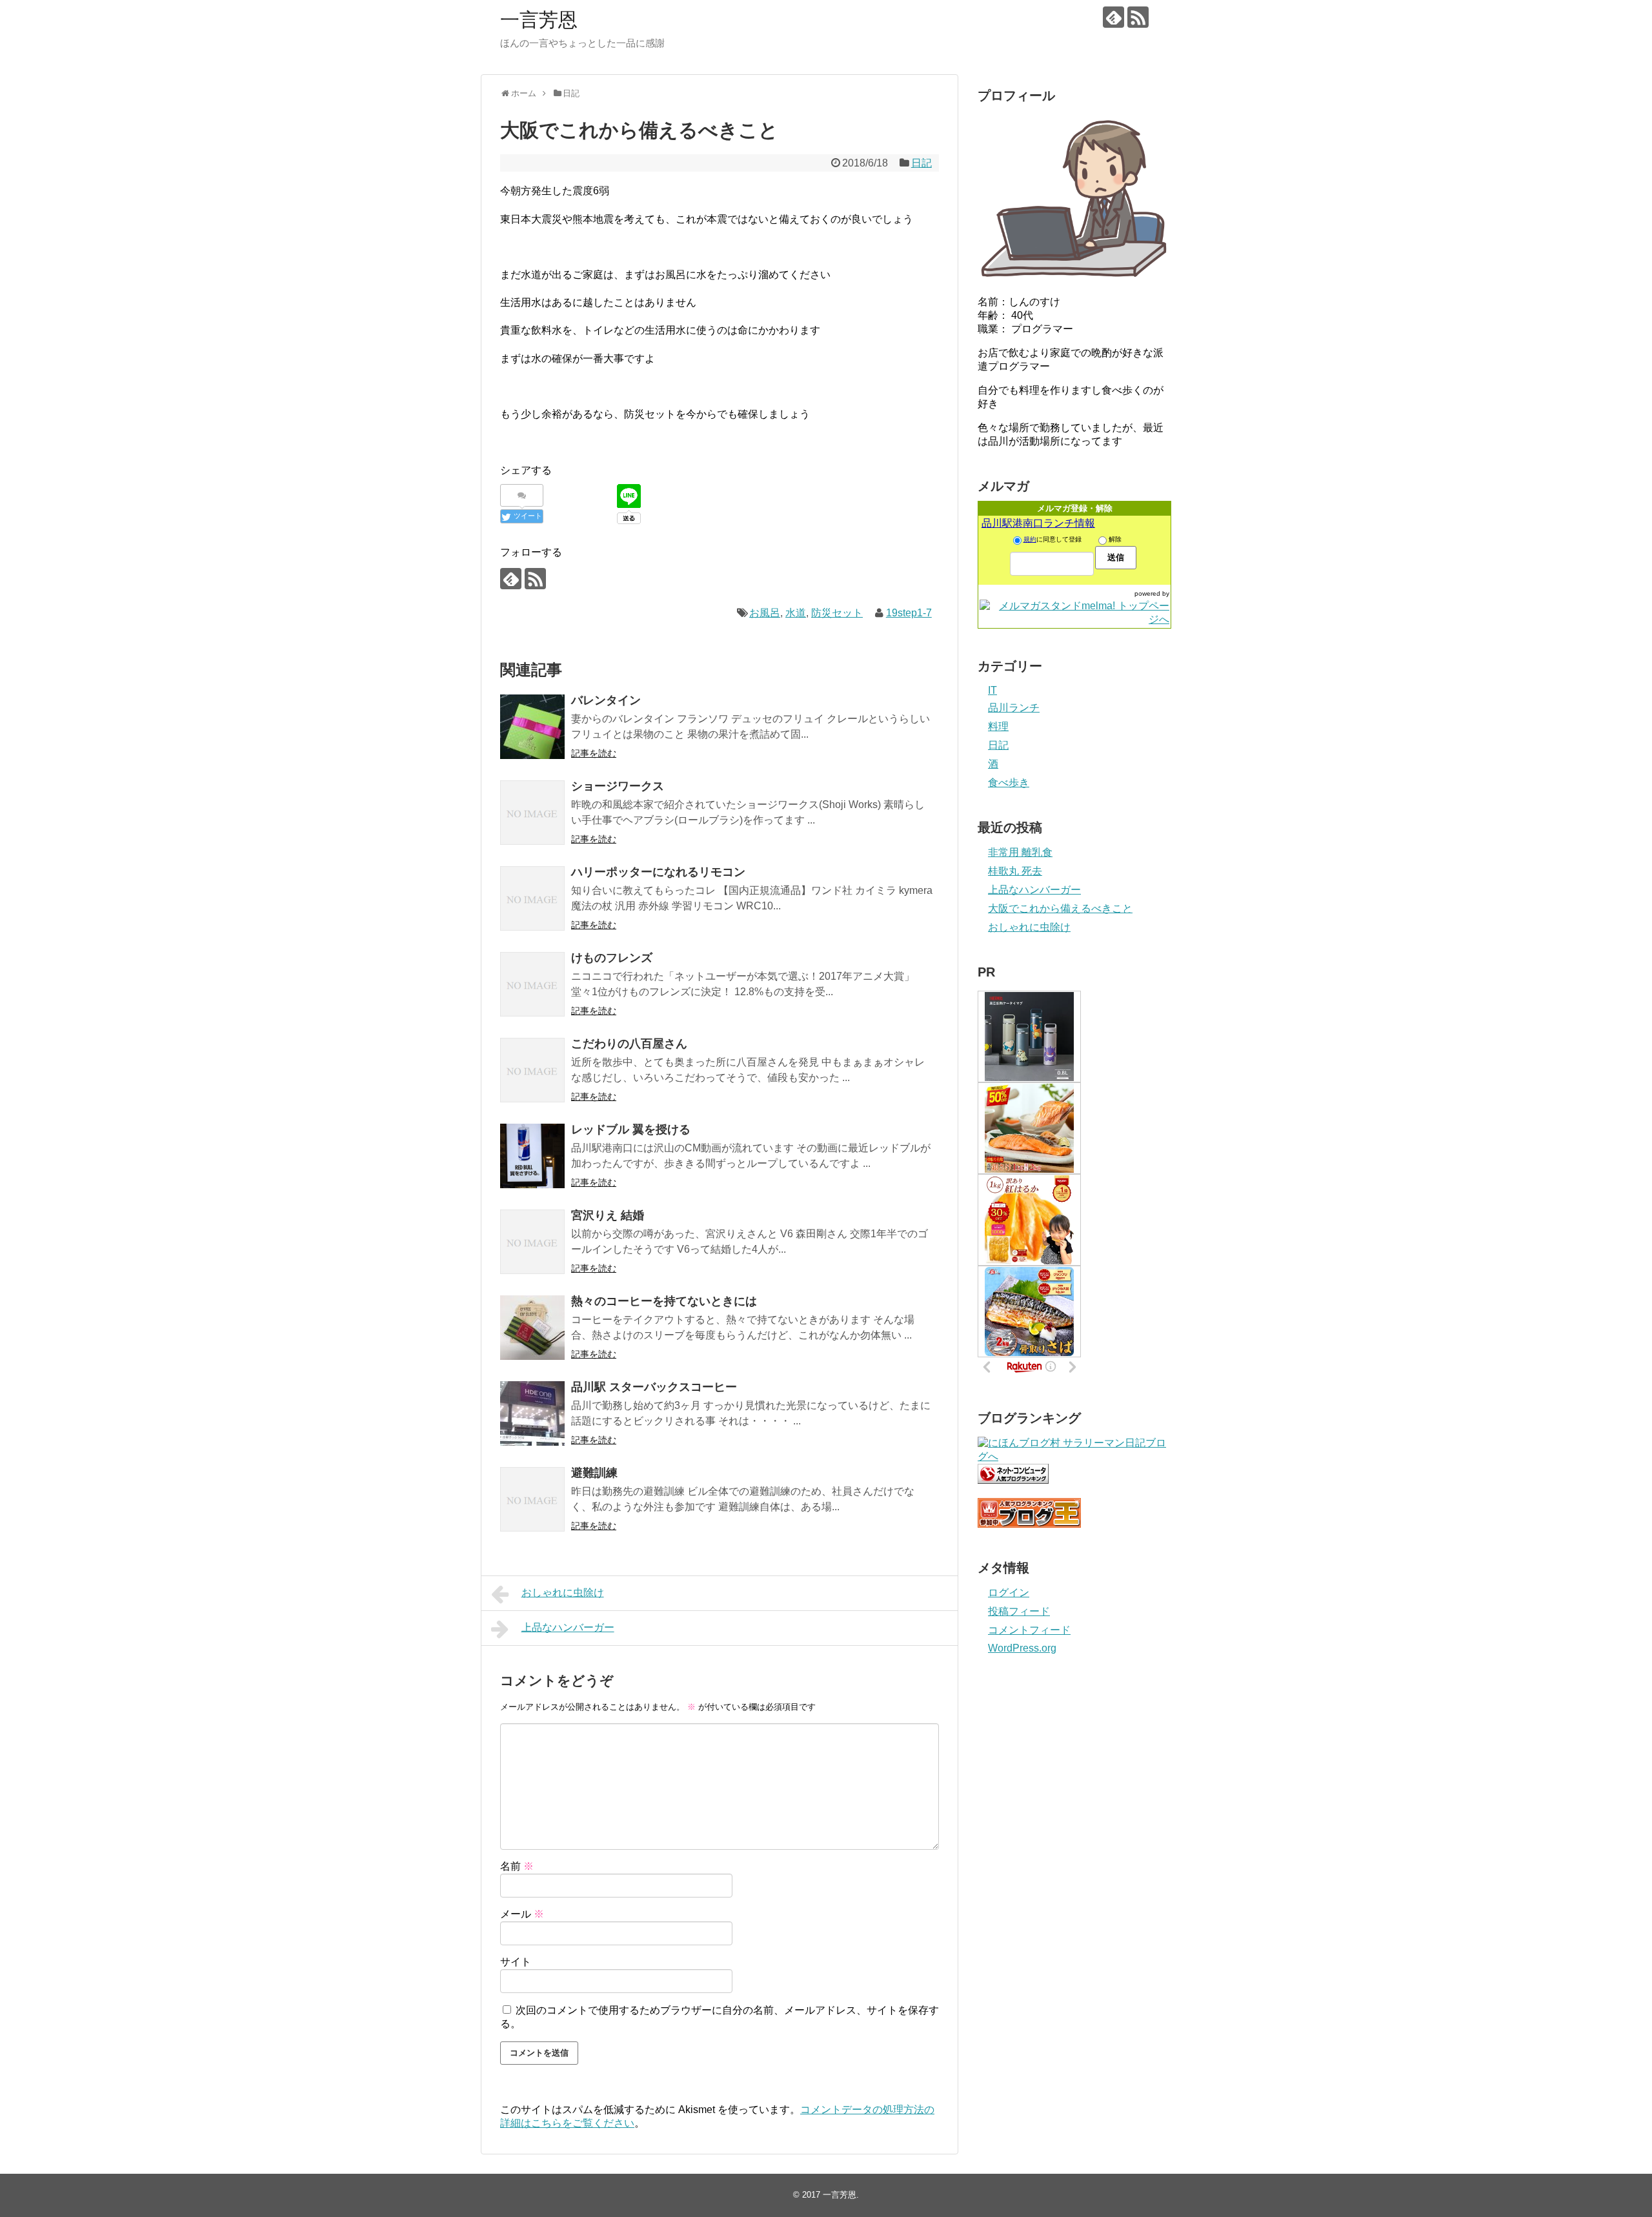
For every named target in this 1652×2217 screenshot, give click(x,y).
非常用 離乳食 (1020, 852)
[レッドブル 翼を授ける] (532, 1156)
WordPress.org (1022, 1648)
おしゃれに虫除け (563, 1593)
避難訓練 (594, 1473)
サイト (516, 1962)
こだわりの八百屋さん (629, 1044)
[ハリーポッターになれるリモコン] (532, 898)
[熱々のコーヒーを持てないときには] (532, 1328)
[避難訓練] (532, 1499)
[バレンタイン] (532, 727)
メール (522, 1914)
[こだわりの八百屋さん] (532, 1070)
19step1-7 (909, 613)
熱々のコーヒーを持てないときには (664, 1301)
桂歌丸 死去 (1015, 871)
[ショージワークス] (532, 813)
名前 (517, 1866)
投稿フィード (1019, 1611)
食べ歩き (1009, 783)
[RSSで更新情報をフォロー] (1138, 17)
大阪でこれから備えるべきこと (1060, 908)
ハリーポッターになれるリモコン (658, 872)
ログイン (1009, 1593)
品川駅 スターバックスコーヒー (654, 1387)
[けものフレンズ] (532, 984)
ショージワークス (618, 786)
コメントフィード (1029, 1630)
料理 (998, 726)
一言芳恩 (539, 20)
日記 (922, 163)
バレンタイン (606, 700)
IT (992, 690)
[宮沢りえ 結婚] (532, 1242)
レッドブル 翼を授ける (631, 1129)
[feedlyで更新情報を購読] (1113, 17)
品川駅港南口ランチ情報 (1038, 523)
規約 (1030, 539)
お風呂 (765, 613)
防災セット (837, 613)
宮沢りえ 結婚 (608, 1215)
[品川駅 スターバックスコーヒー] (532, 1413)
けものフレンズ (612, 958)
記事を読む (594, 753)
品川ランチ (1014, 708)
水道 (796, 613)
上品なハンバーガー (568, 1627)
